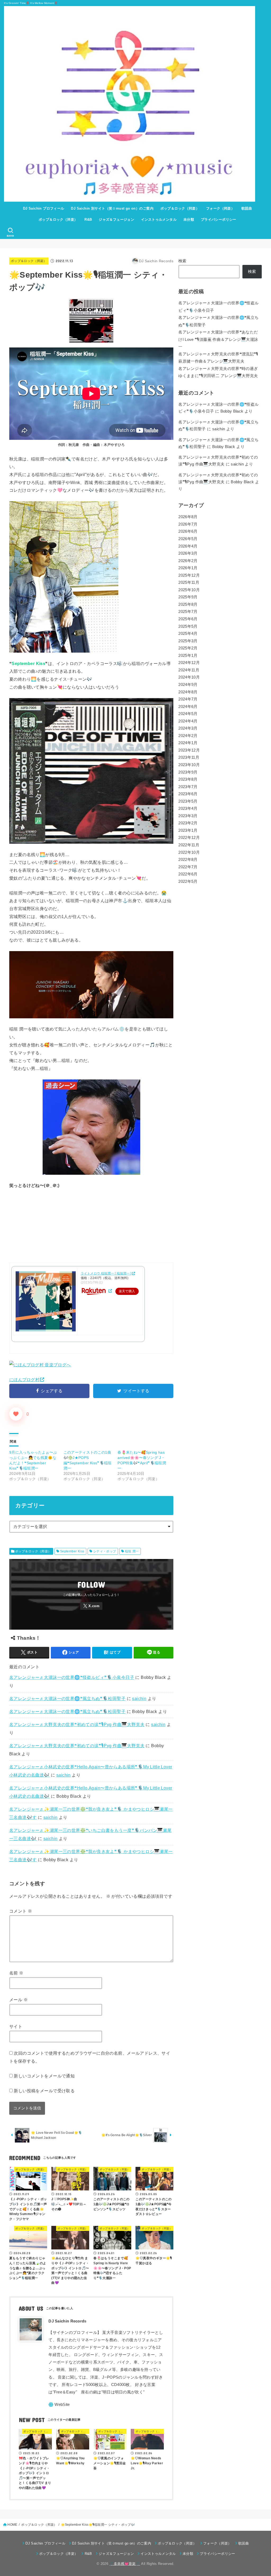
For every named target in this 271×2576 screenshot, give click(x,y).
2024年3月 (188, 728)
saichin (139, 1698)
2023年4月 (188, 808)
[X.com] (91, 1606)
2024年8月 (188, 692)
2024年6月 (188, 707)
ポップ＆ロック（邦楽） (180, 208)
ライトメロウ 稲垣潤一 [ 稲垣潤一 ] (106, 1273)
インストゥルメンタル (159, 220)
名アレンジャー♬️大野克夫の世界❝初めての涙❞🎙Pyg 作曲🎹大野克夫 (77, 1724)
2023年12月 (189, 750)
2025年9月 (188, 597)
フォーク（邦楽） (220, 208)
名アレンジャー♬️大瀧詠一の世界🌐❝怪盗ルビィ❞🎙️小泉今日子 (72, 1677)
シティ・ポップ (105, 1551)
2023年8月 (188, 779)
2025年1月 (188, 656)
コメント (21, 1911)
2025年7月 (188, 612)
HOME (12, 2525)
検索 (182, 261)
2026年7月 (188, 524)
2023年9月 (188, 772)
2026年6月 (188, 531)
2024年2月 (188, 736)
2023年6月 (188, 794)
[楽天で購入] (110, 1291)
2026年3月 (188, 553)
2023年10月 (189, 765)
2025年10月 (189, 590)
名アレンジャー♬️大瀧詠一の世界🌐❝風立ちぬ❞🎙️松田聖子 (67, 1698)
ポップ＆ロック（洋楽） (58, 220)
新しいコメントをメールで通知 (44, 2076)
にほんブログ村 (24, 1380)
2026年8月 (188, 517)
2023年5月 (188, 801)
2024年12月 (189, 663)
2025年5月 (188, 626)
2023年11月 (189, 757)
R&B (88, 220)
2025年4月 (188, 634)
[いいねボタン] (16, 1414)
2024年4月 (188, 721)
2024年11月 (189, 670)
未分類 (189, 220)
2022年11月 (189, 845)
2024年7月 (188, 699)
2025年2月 (188, 648)
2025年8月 (188, 604)
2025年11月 (189, 582)
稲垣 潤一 (132, 1551)
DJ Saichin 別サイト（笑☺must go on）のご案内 (112, 208)
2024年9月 (188, 685)
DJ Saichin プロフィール (44, 208)
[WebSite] (59, 2405)
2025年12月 (189, 575)
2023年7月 (188, 787)
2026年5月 (188, 539)
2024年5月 (188, 714)
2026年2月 (188, 561)
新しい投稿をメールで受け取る (44, 2091)
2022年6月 (188, 874)
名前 (16, 1973)
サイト (16, 2026)
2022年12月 (189, 838)
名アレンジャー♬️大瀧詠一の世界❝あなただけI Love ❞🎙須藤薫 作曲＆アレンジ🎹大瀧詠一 (218, 339)
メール (19, 2000)
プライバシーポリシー (219, 220)
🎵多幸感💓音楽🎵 (125, 2564)
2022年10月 (189, 852)
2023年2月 (188, 823)
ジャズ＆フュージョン (116, 220)
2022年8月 (188, 860)
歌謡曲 (247, 208)
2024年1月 (188, 743)
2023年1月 (188, 830)
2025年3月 (188, 641)
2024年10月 (189, 677)
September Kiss (72, 1551)
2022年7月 (188, 867)
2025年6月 (188, 619)
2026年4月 (188, 546)
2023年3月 (188, 816)
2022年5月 (188, 882)
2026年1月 (188, 568)
